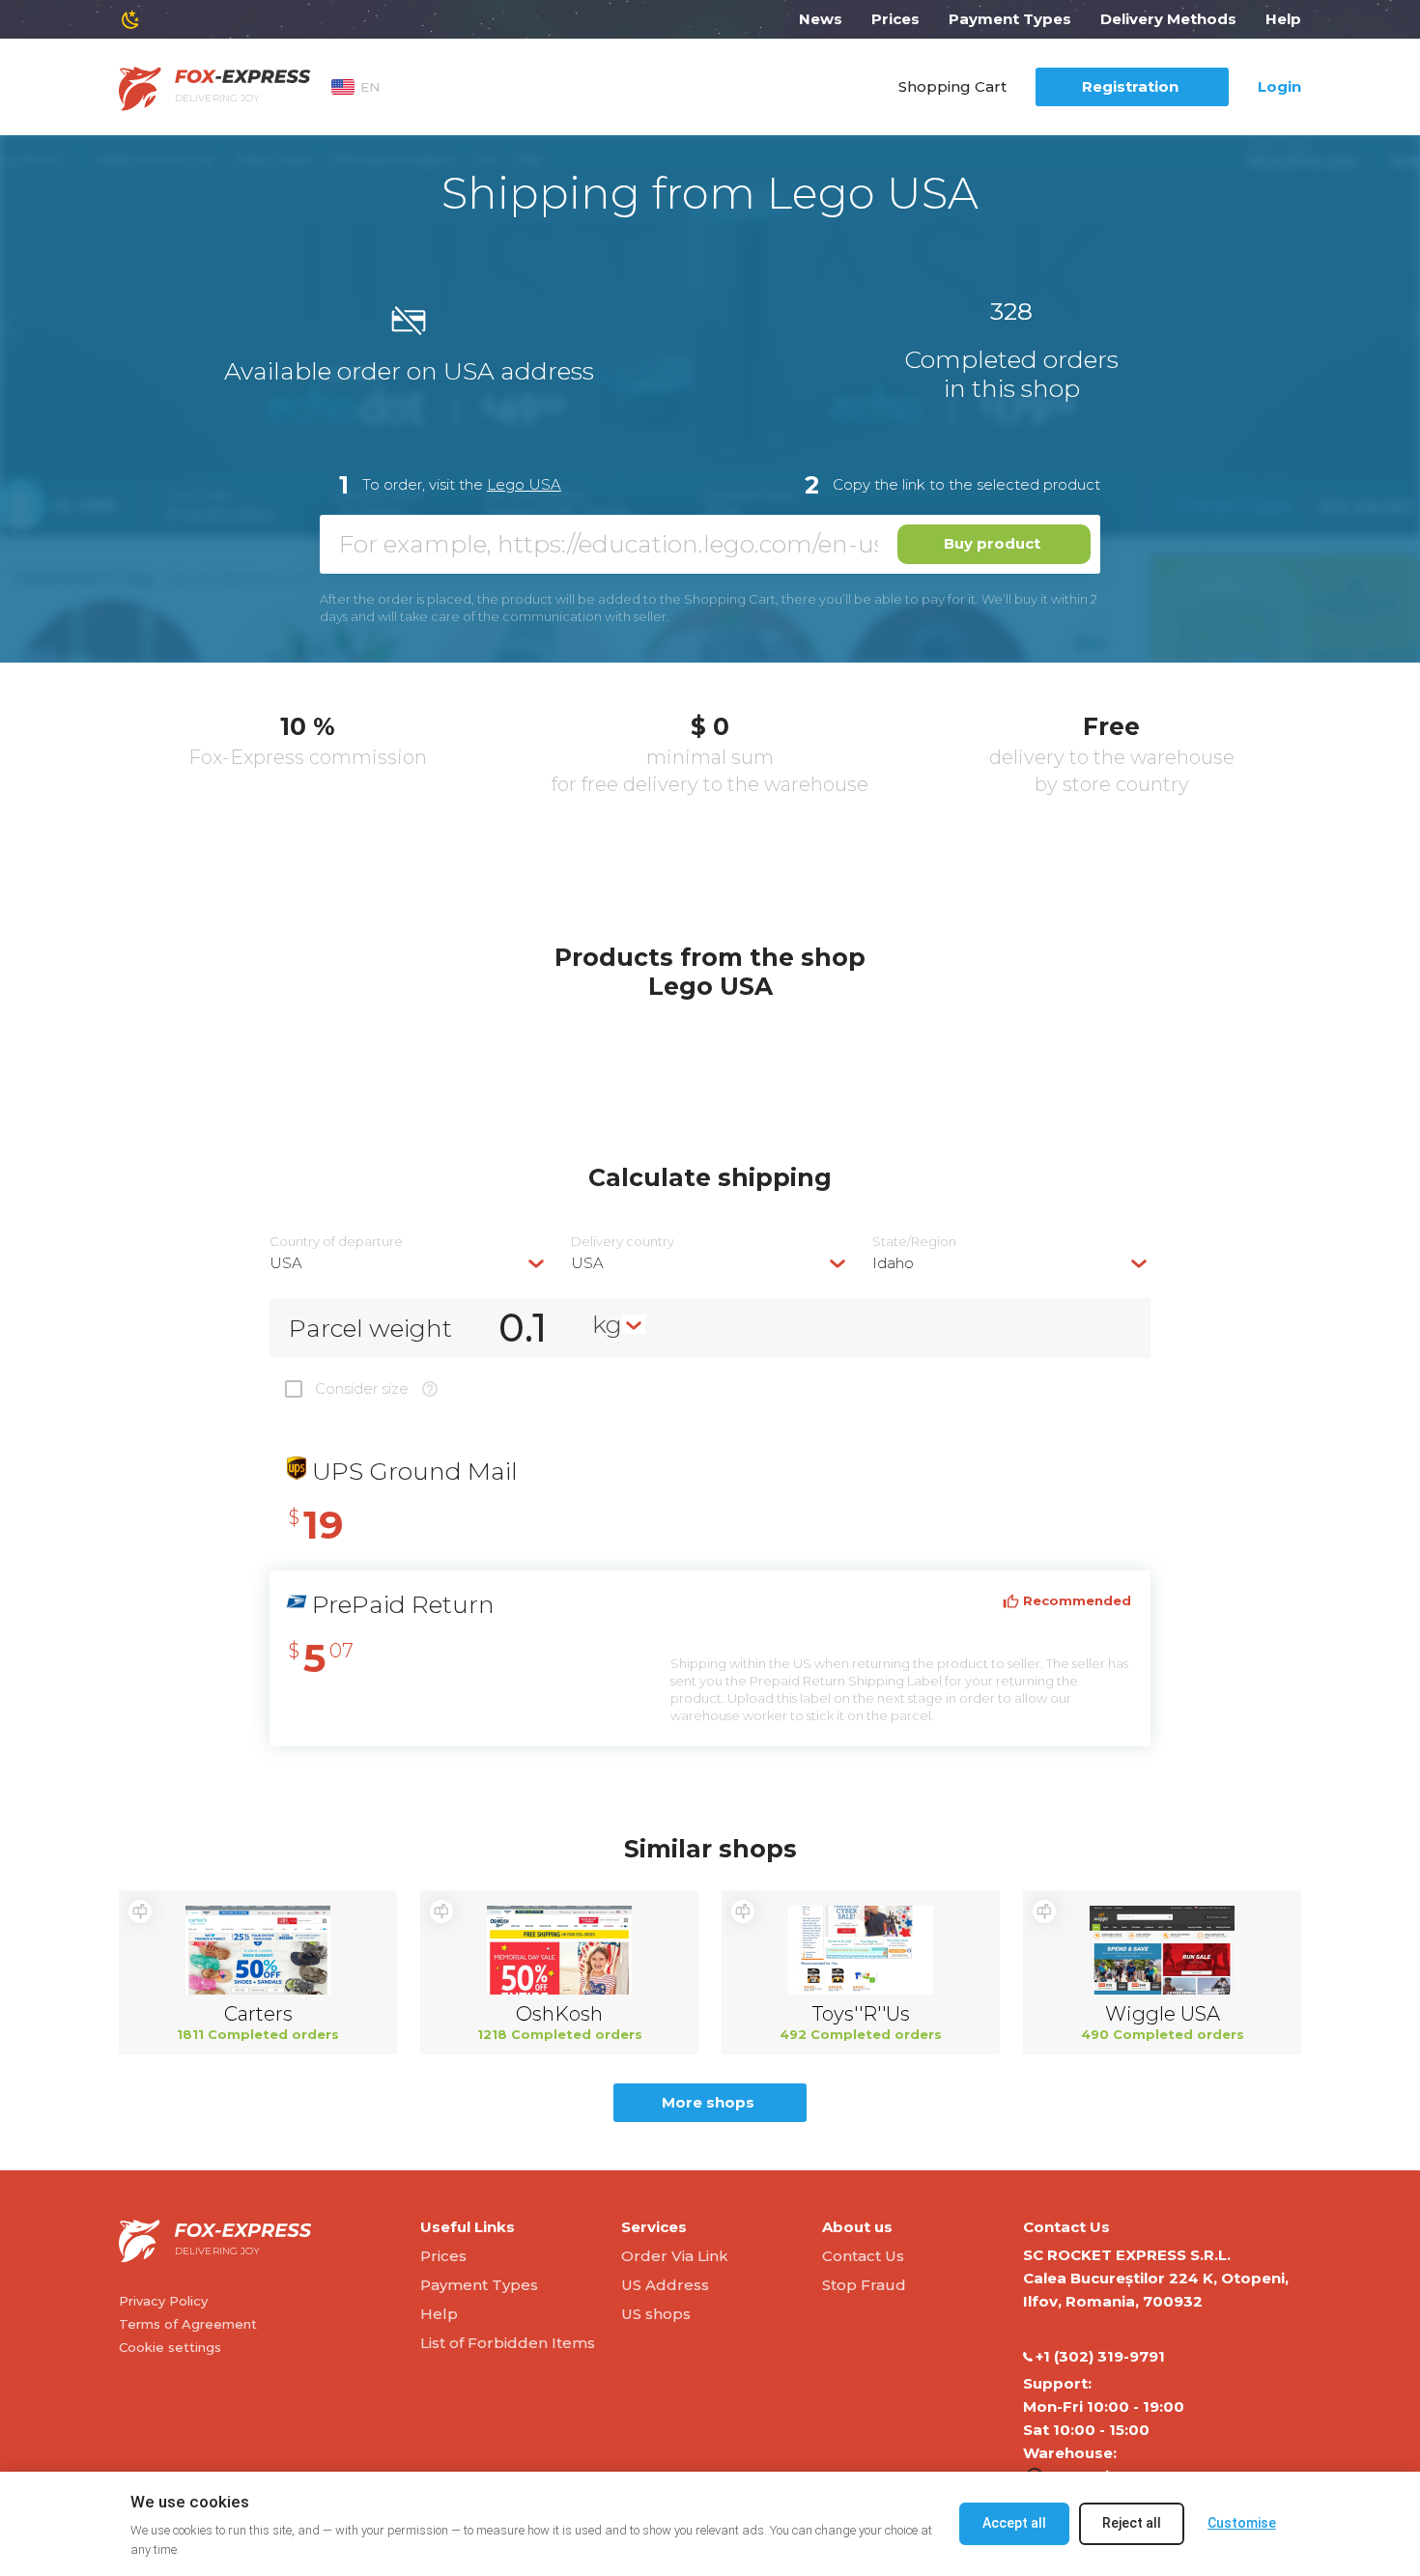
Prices (895, 19)
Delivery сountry (623, 1242)
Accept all (1014, 2523)
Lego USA (524, 484)
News (821, 19)
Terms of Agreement (188, 2324)
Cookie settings (170, 2347)
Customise (1242, 2523)
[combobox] (409, 1263)
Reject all (1132, 2523)
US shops (656, 2314)
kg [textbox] (607, 1324)
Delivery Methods (1168, 19)
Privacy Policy (163, 2301)
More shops (708, 2102)
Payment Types (1010, 19)
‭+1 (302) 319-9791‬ (1100, 2356)
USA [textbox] (286, 1263)
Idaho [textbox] (893, 1263)
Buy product (992, 543)
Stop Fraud (864, 2285)
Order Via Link (675, 2256)
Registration (1130, 86)
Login (1279, 86)
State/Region (914, 1242)
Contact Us (863, 2256)
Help (1283, 19)
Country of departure (336, 1242)
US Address (665, 2285)
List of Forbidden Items (508, 2343)
